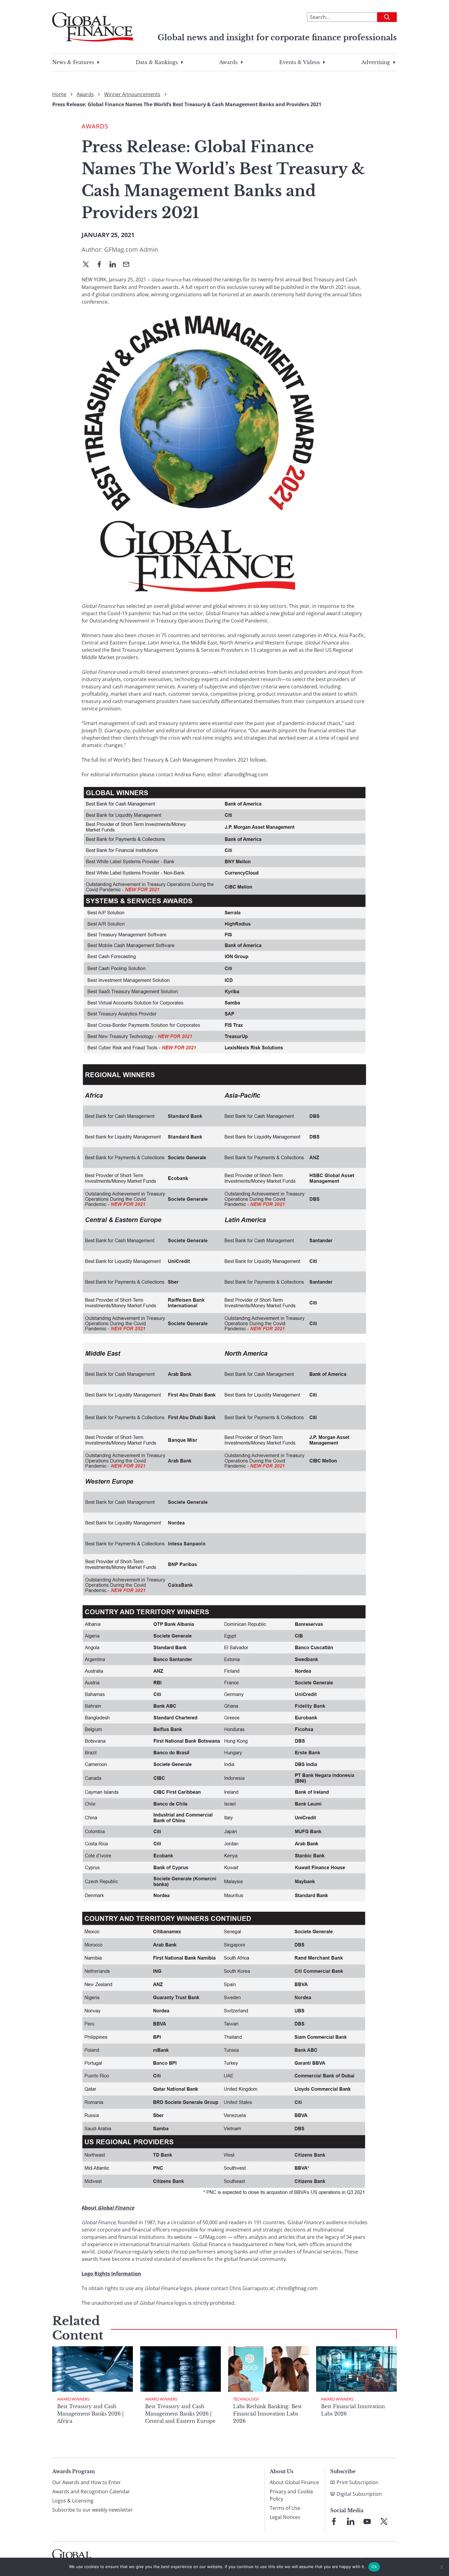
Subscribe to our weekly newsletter (93, 2510)
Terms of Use (285, 2508)
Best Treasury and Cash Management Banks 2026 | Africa (90, 2414)
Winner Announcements (132, 94)
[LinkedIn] (115, 265)
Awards (228, 62)
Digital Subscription (359, 2494)
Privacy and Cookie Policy (291, 2495)
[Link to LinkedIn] (351, 2521)
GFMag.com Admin (131, 249)
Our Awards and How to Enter (87, 2482)
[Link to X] (384, 2521)
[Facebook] (102, 265)
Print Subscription (358, 2482)
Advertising (376, 62)
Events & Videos (299, 62)
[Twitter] (88, 265)
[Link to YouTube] (367, 2521)
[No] (441, 2567)
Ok (374, 2567)
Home (59, 94)
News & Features (73, 62)
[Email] (129, 265)
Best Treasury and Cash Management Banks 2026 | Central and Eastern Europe (180, 2414)
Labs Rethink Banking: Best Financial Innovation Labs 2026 (267, 2414)
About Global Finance (294, 2482)
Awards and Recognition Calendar (91, 2491)
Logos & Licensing (73, 2501)
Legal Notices (285, 2517)
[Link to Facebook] (334, 2521)
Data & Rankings (157, 62)
